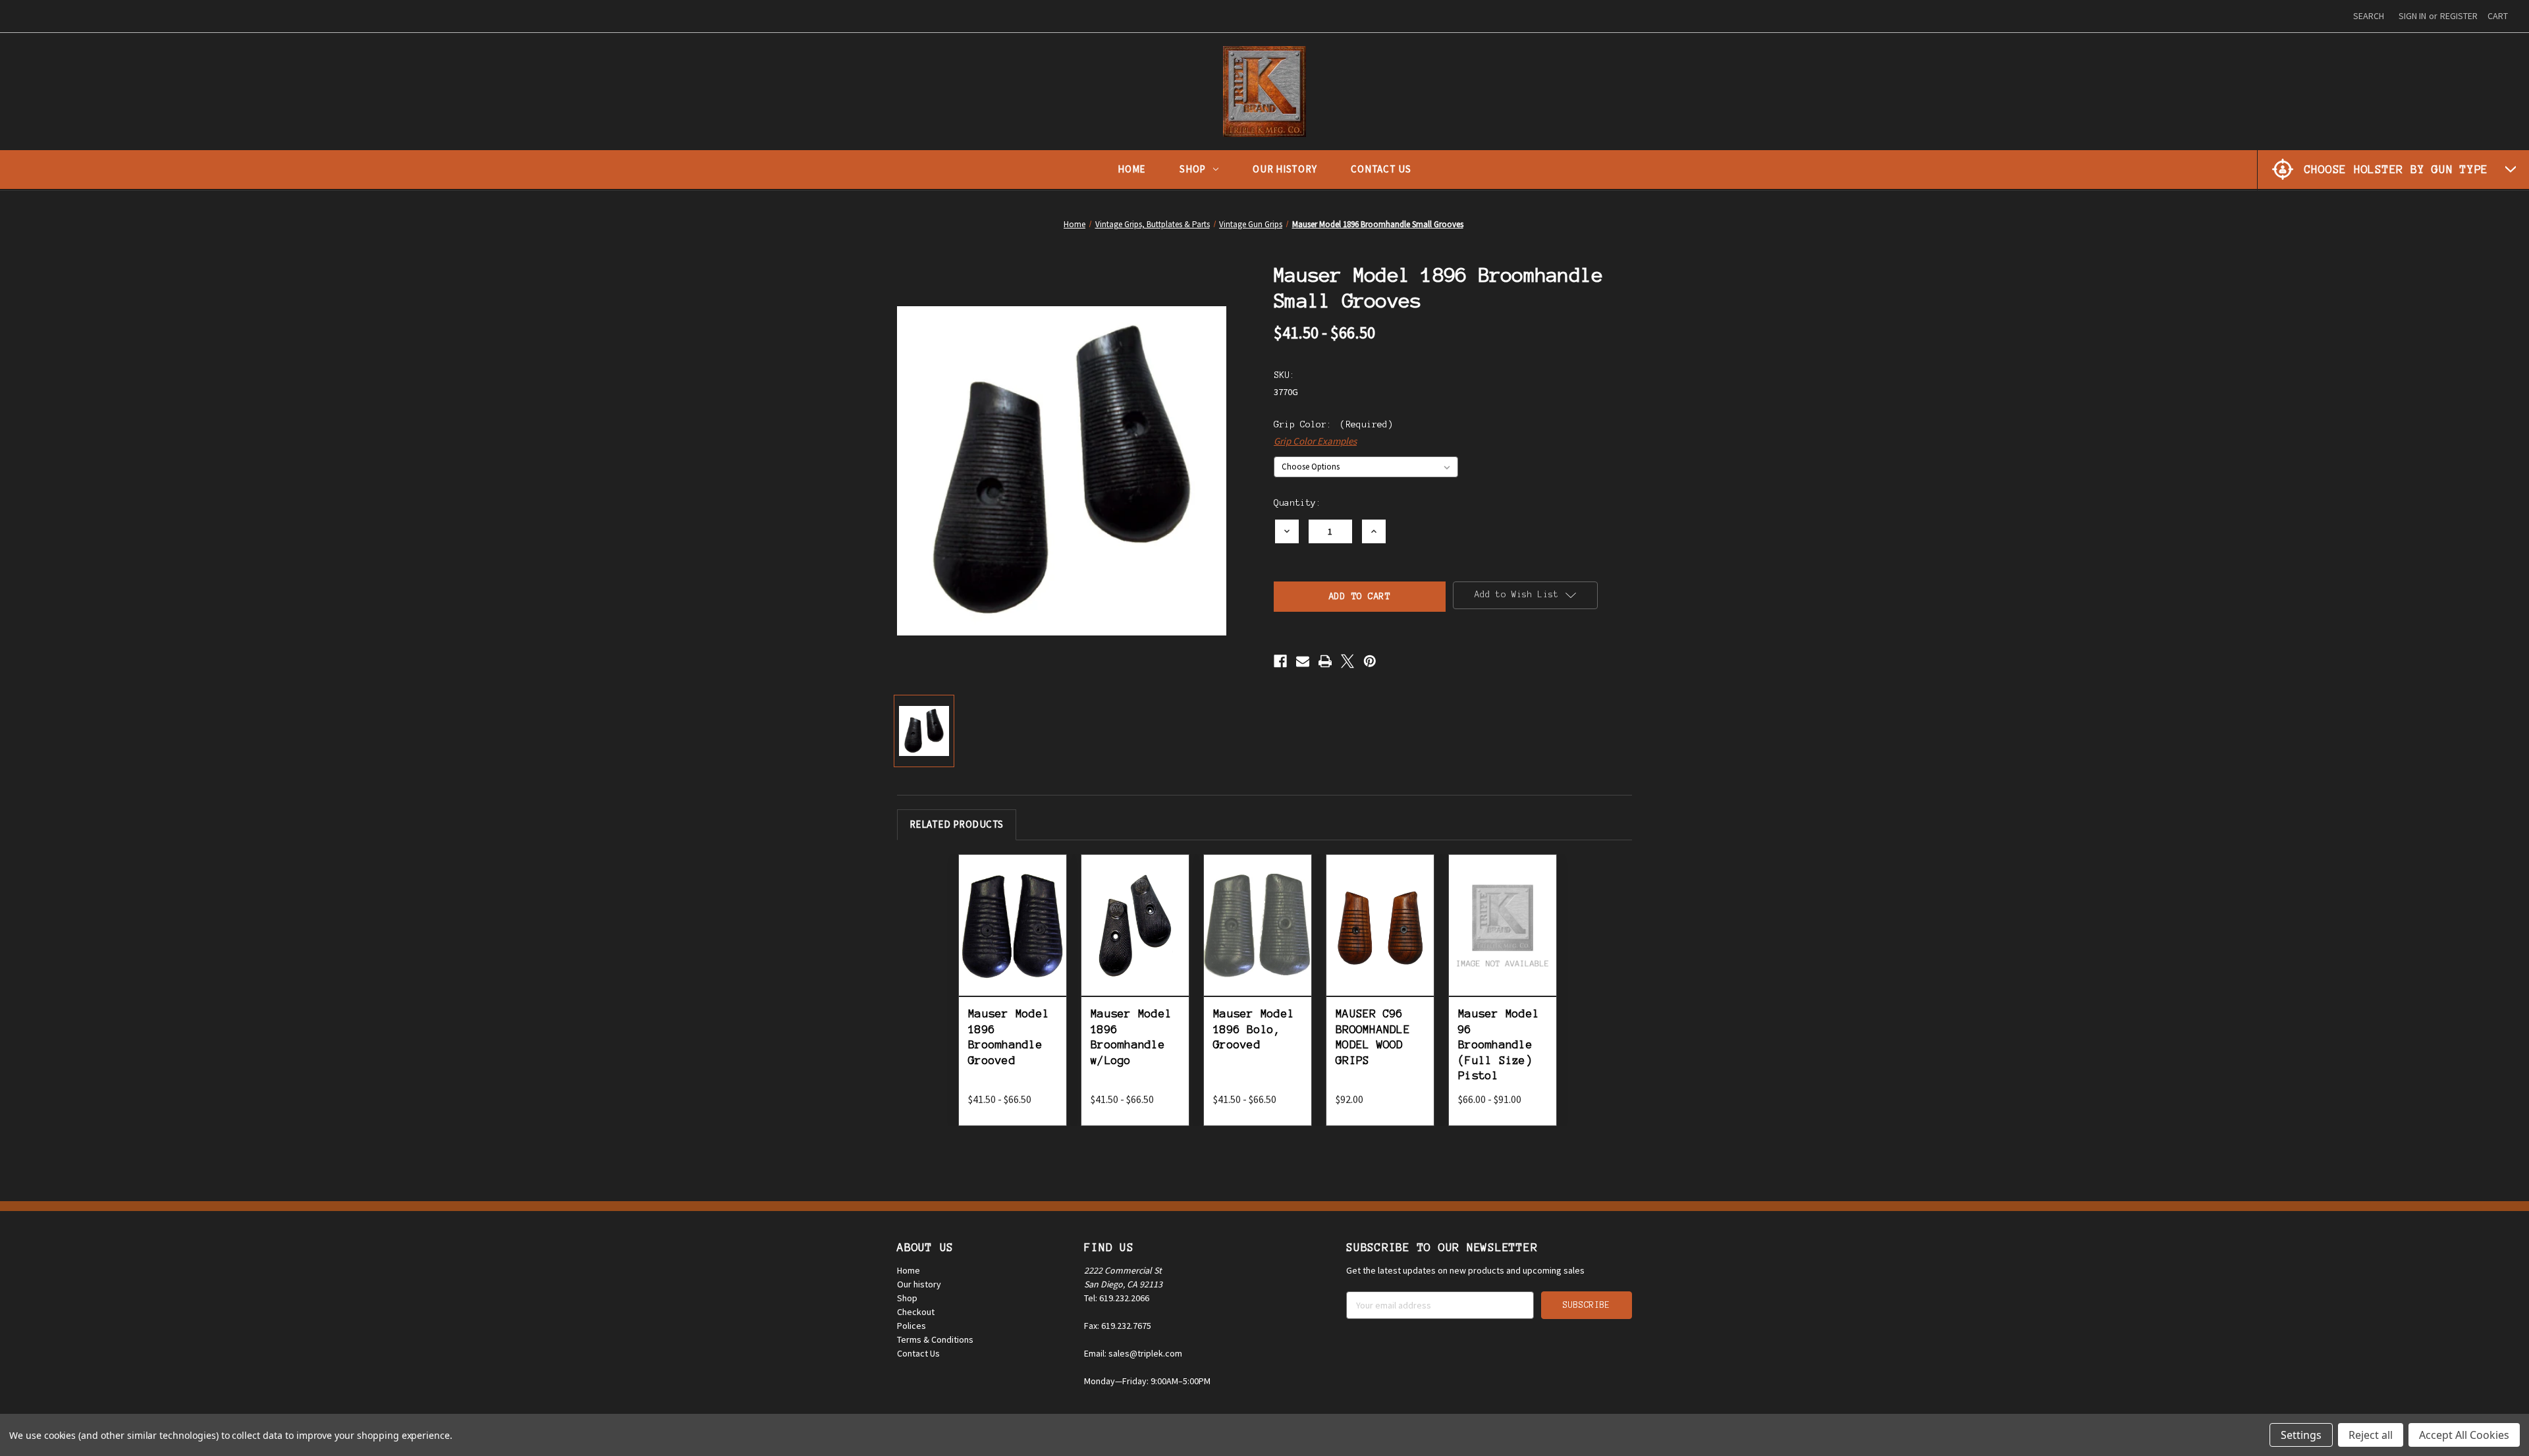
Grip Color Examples (1315, 441)
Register (2459, 16)
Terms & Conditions (935, 1339)
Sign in (2412, 16)
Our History (1285, 169)
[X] (1347, 661)
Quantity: (1297, 503)
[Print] (1325, 661)
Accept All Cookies (2464, 1435)
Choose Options (1013, 939)
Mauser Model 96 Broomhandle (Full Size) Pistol (1499, 1044)
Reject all (2371, 1435)
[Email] (1303, 661)
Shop (1193, 169)
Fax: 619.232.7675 (1118, 1326)
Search (2369, 16)
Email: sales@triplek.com (1133, 1353)
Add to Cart (1380, 939)
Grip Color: (1333, 424)
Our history (919, 1284)
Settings (2301, 1435)
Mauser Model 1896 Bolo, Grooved (1254, 1029)
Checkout (916, 1312)
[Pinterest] (1370, 661)
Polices (911, 1326)
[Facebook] (1280, 661)
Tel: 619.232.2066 (1117, 1298)
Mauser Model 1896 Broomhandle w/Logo (1131, 1037)
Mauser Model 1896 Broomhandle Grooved (1009, 1037)
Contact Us (1381, 169)
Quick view (1013, 906)
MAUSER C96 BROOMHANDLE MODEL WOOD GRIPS (1373, 1037)
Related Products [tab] (957, 824)
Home (1131, 169)
